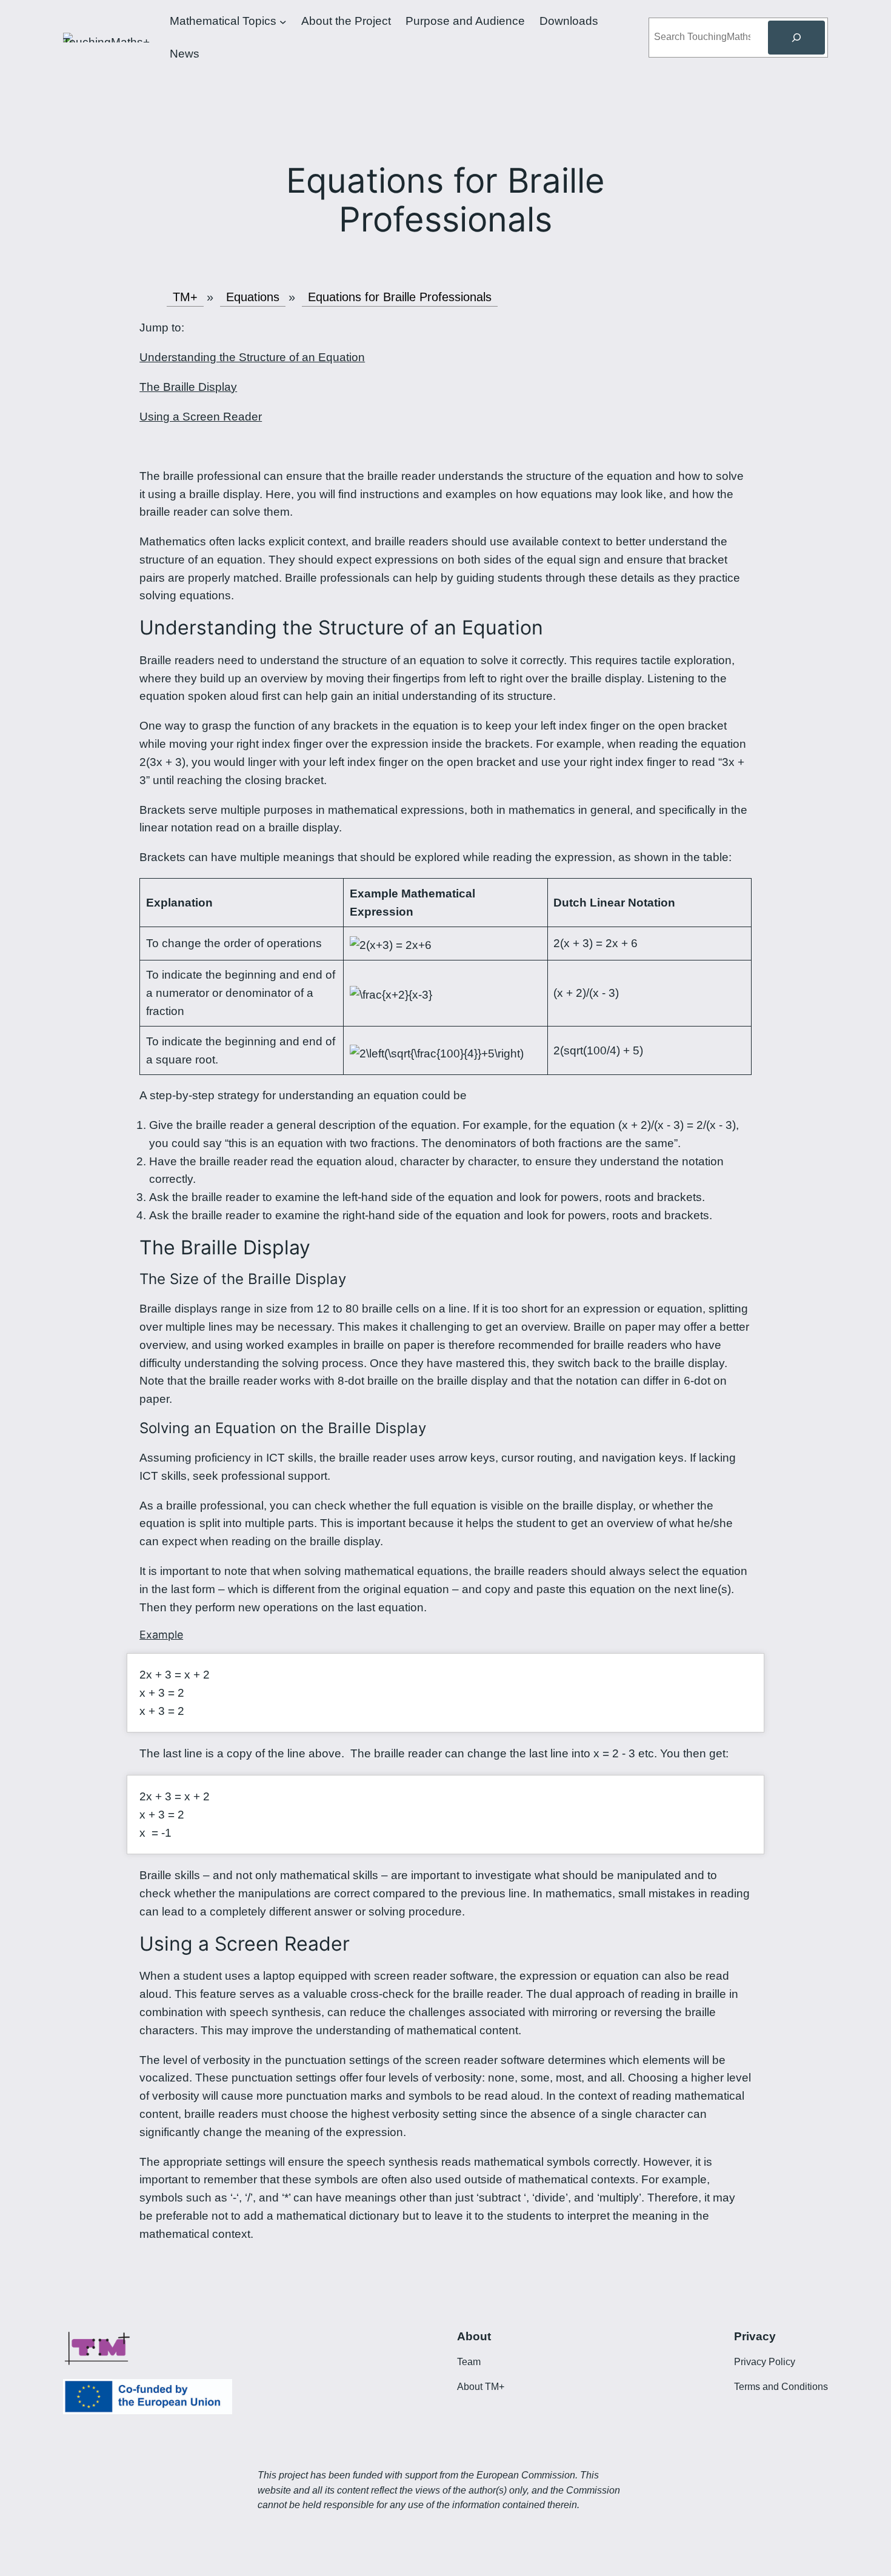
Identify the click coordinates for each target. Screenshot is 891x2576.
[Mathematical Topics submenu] (283, 21)
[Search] (796, 38)
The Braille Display (188, 387)
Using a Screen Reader (201, 417)
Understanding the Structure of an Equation (252, 357)
